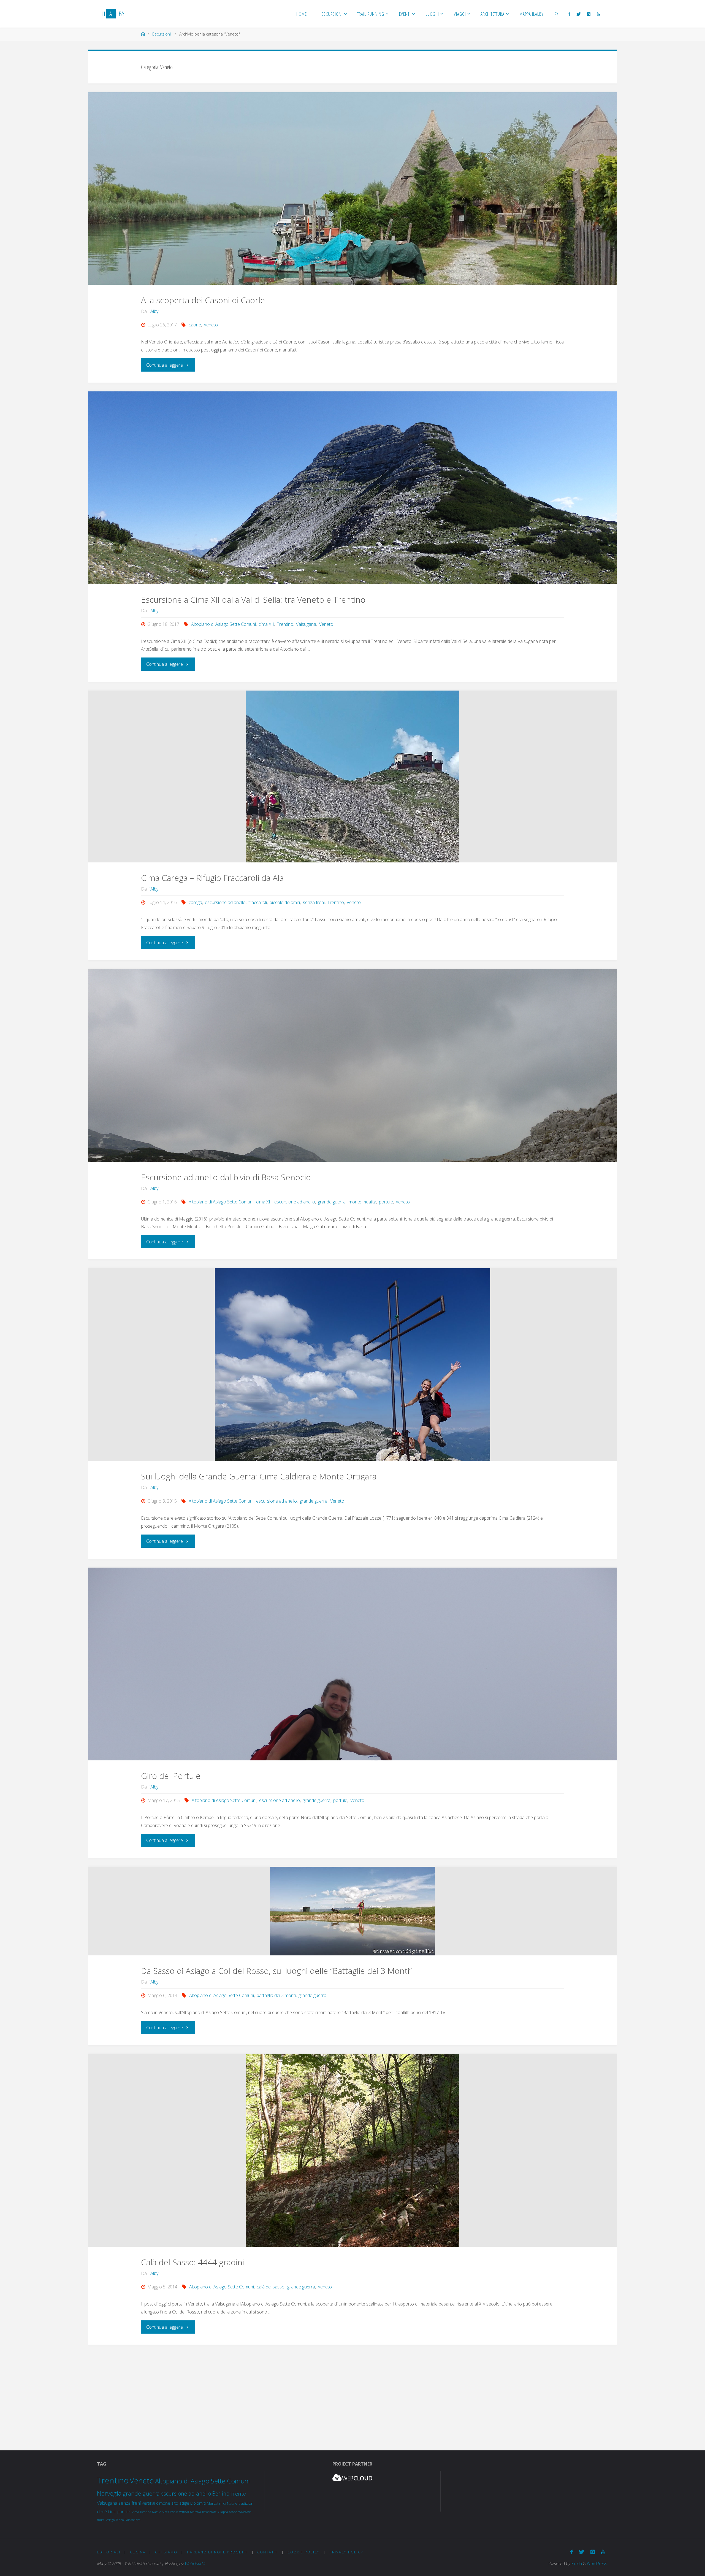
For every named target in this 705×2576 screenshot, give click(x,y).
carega (195, 902)
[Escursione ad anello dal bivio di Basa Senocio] (352, 1118)
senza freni (314, 902)
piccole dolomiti (285, 902)
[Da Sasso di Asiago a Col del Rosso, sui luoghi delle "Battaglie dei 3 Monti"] (352, 1911)
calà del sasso (271, 2287)
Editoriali (109, 2552)
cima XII (266, 624)
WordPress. (597, 2563)
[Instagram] (589, 14)
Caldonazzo (132, 2520)
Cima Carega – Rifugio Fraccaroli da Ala (212, 878)
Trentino (285, 624)
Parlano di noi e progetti (217, 2552)
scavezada (245, 2512)
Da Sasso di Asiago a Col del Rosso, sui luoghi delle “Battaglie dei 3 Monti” (276, 1971)
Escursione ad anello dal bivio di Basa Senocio (226, 1177)
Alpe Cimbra (170, 2512)
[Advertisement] (352, 2392)
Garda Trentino (141, 2512)
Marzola (196, 2512)
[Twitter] (579, 14)
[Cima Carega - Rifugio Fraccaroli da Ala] (352, 776)
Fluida (576, 2563)
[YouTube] (598, 14)
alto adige (180, 2503)
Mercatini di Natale (222, 2503)
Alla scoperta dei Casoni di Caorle (203, 300)
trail (113, 2512)
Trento (238, 2494)
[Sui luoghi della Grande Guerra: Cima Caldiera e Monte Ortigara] (352, 1371)
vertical (184, 2512)
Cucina (138, 2552)
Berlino (221, 2494)
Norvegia (109, 2493)
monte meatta (362, 1202)
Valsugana (306, 624)
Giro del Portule (171, 1776)
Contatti (268, 2552)
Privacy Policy (346, 2552)
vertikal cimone (156, 2503)
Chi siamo (166, 2552)
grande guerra (332, 1202)
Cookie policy (304, 2552)
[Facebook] (569, 14)
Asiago (110, 2520)
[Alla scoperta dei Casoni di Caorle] (352, 189)
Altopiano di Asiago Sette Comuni (223, 624)
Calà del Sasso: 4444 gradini (192, 2262)
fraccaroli (258, 902)
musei (101, 2520)
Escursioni (162, 34)
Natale (156, 2512)
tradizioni (246, 2503)
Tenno (120, 2520)
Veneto (211, 325)
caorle (195, 325)
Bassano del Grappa (215, 2512)
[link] (557, 14)
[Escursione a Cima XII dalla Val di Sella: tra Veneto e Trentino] (352, 488)
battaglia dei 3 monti (276, 1995)
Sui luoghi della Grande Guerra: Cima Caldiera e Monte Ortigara (259, 1476)
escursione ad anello (225, 902)
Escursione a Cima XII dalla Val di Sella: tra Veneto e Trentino (253, 600)
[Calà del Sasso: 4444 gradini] (352, 2150)
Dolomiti (198, 2503)
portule (386, 1202)
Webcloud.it (195, 2563)
